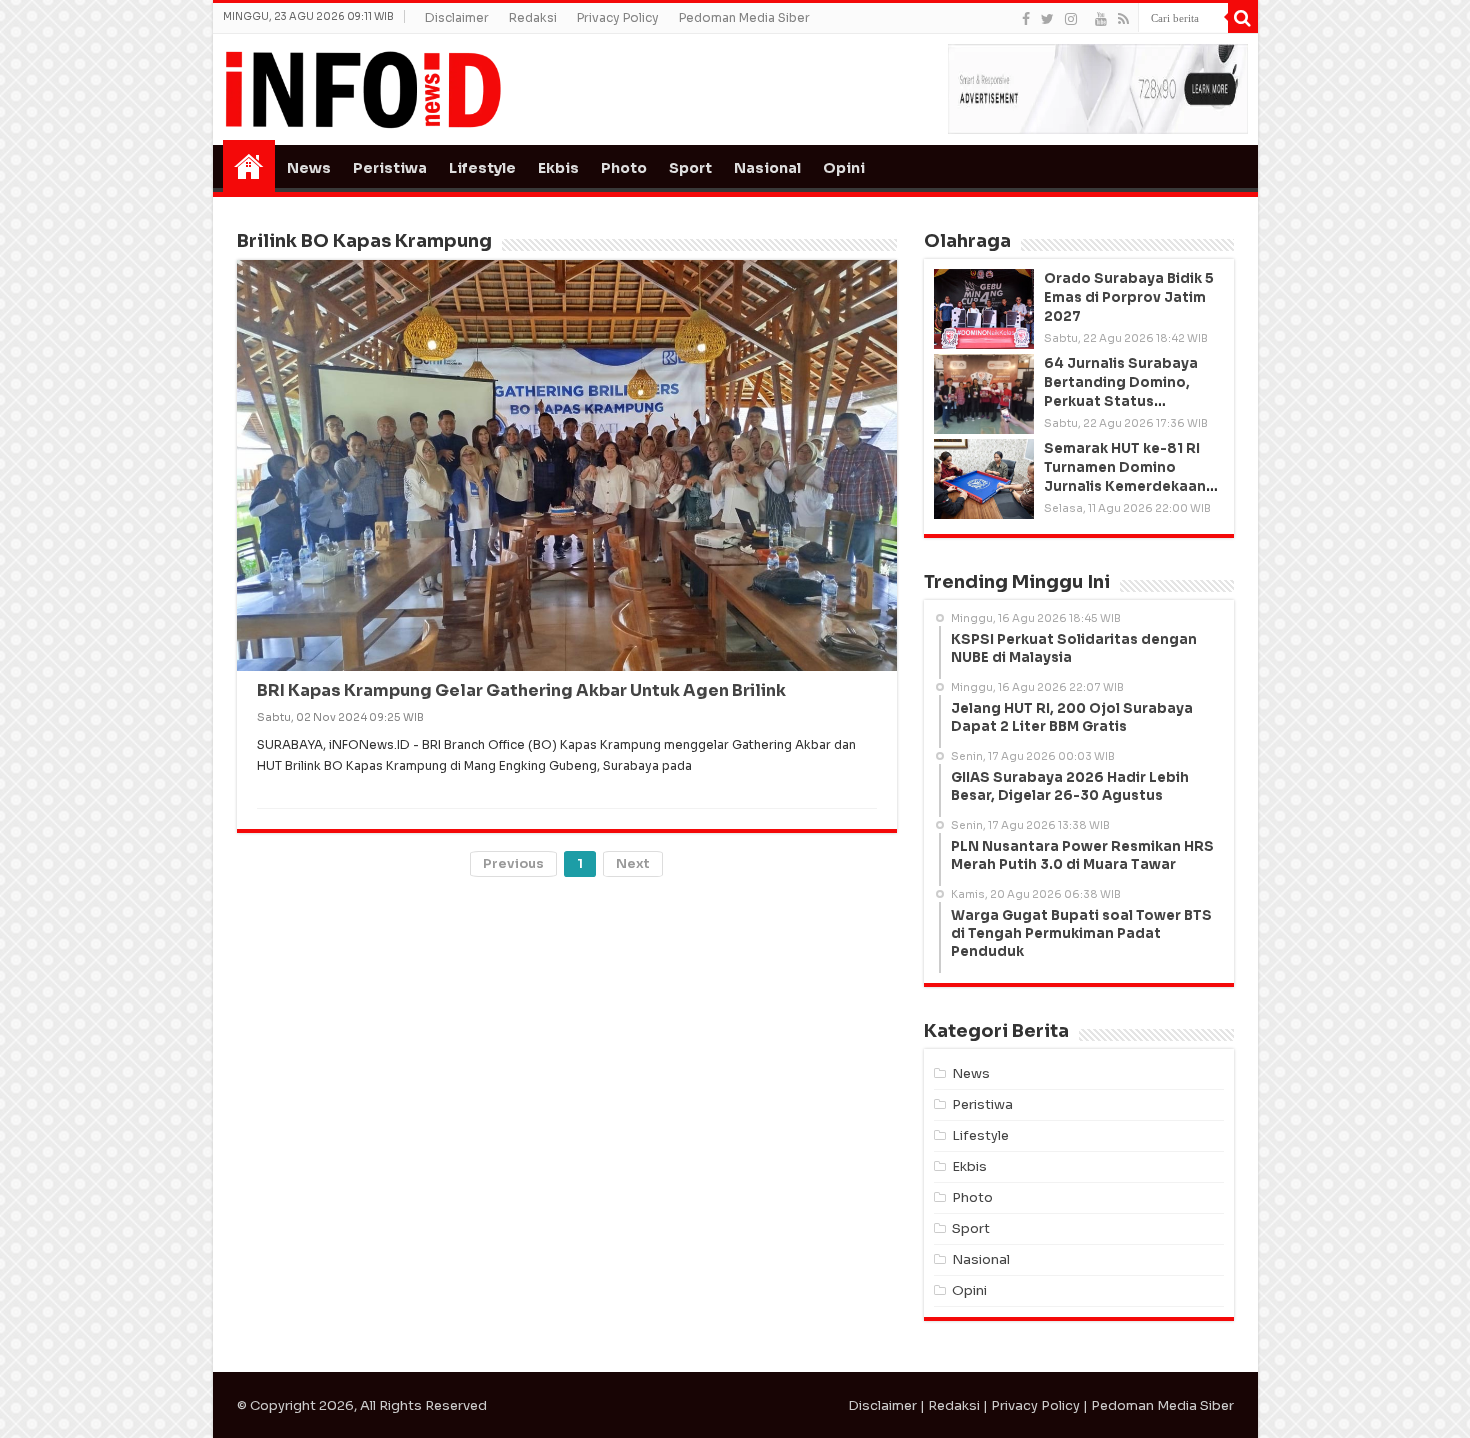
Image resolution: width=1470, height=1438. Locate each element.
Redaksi (533, 17)
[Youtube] (1101, 19)
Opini (844, 168)
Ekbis (558, 168)
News (309, 168)
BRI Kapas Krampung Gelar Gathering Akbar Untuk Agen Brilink (521, 690)
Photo (624, 168)
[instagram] (1071, 19)
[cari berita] (1243, 18)
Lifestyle (482, 168)
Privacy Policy (618, 17)
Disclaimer (457, 17)
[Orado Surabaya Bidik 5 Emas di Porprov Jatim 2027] (984, 309)
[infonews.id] (363, 88)
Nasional (767, 168)
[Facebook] (1026, 19)
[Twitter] (1047, 19)
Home (249, 166)
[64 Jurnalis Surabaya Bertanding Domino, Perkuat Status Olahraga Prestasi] (984, 394)
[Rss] (1123, 19)
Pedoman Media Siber (744, 17)
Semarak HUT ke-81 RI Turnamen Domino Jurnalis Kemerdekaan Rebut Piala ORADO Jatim (1125, 487)
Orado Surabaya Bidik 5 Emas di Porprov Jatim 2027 (1129, 297)
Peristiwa (390, 168)
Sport (690, 168)
